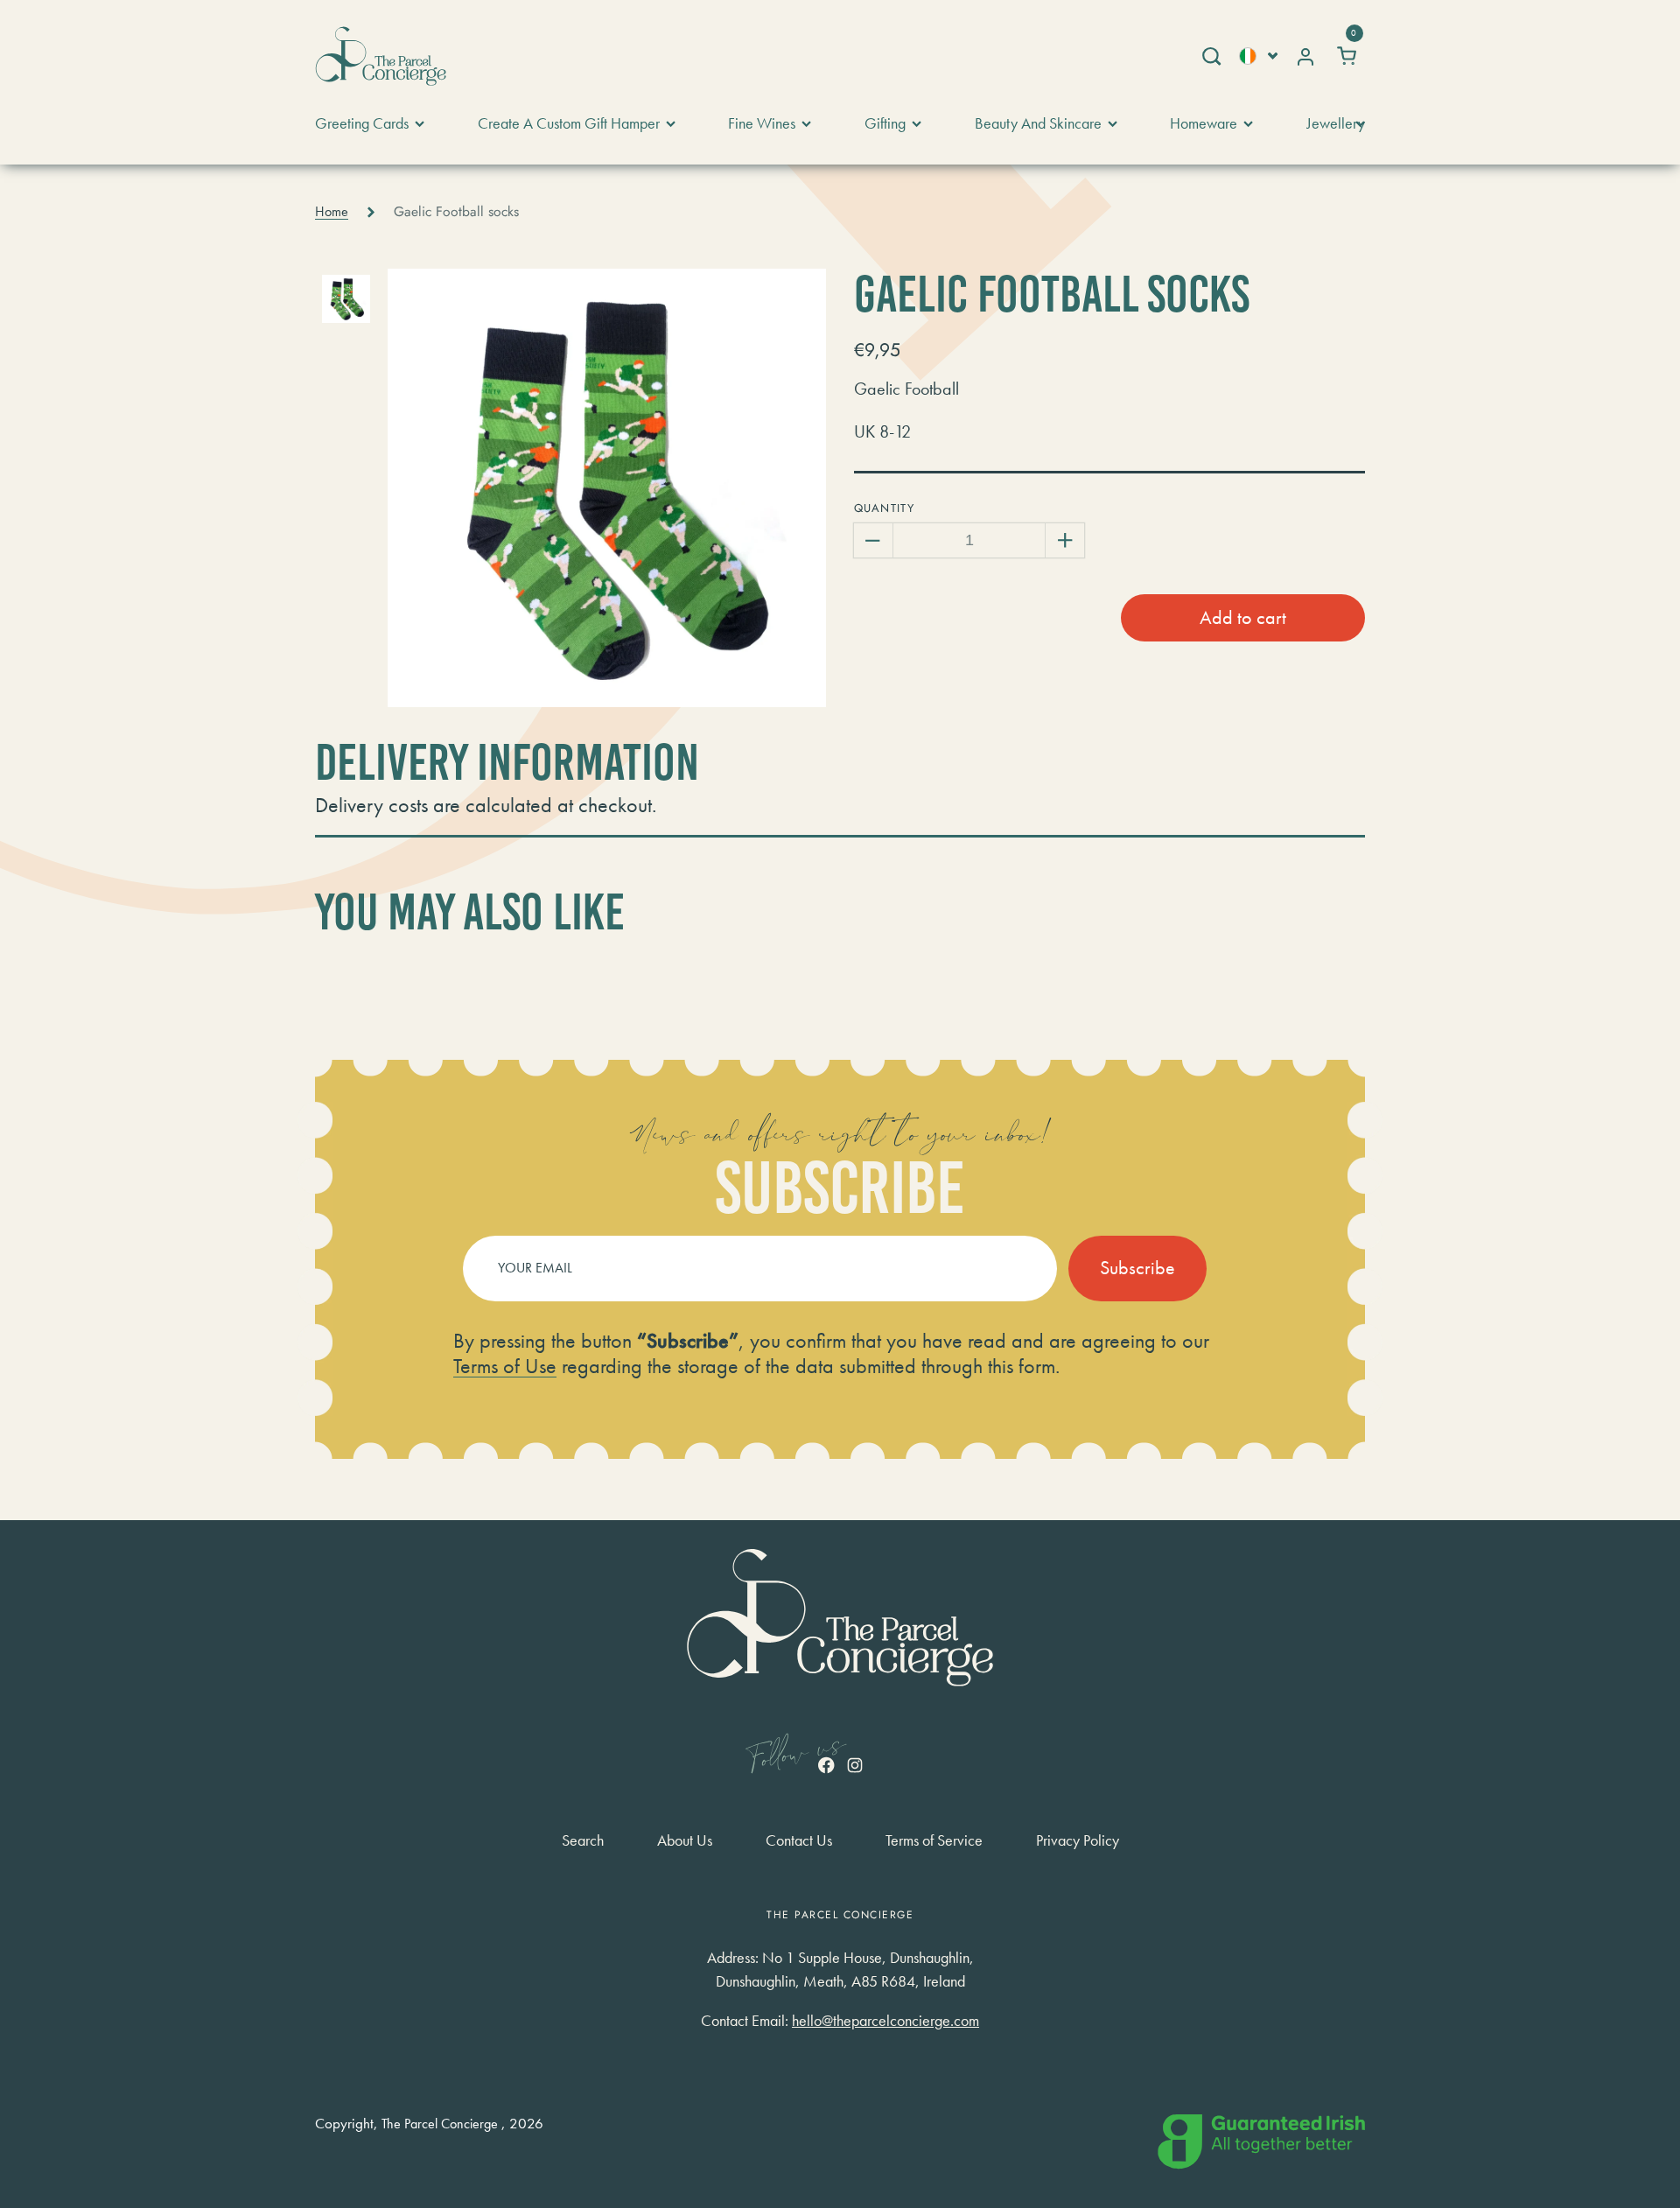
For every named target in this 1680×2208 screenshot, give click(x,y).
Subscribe (1137, 1268)
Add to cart (1243, 617)
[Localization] (1258, 56)
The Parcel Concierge (440, 2124)
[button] (1211, 56)
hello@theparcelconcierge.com (885, 2020)
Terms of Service (934, 1840)
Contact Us (799, 1840)
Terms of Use (505, 1366)
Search (583, 1840)
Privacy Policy (1078, 1840)
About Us (685, 1840)
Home (332, 212)
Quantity (884, 508)
